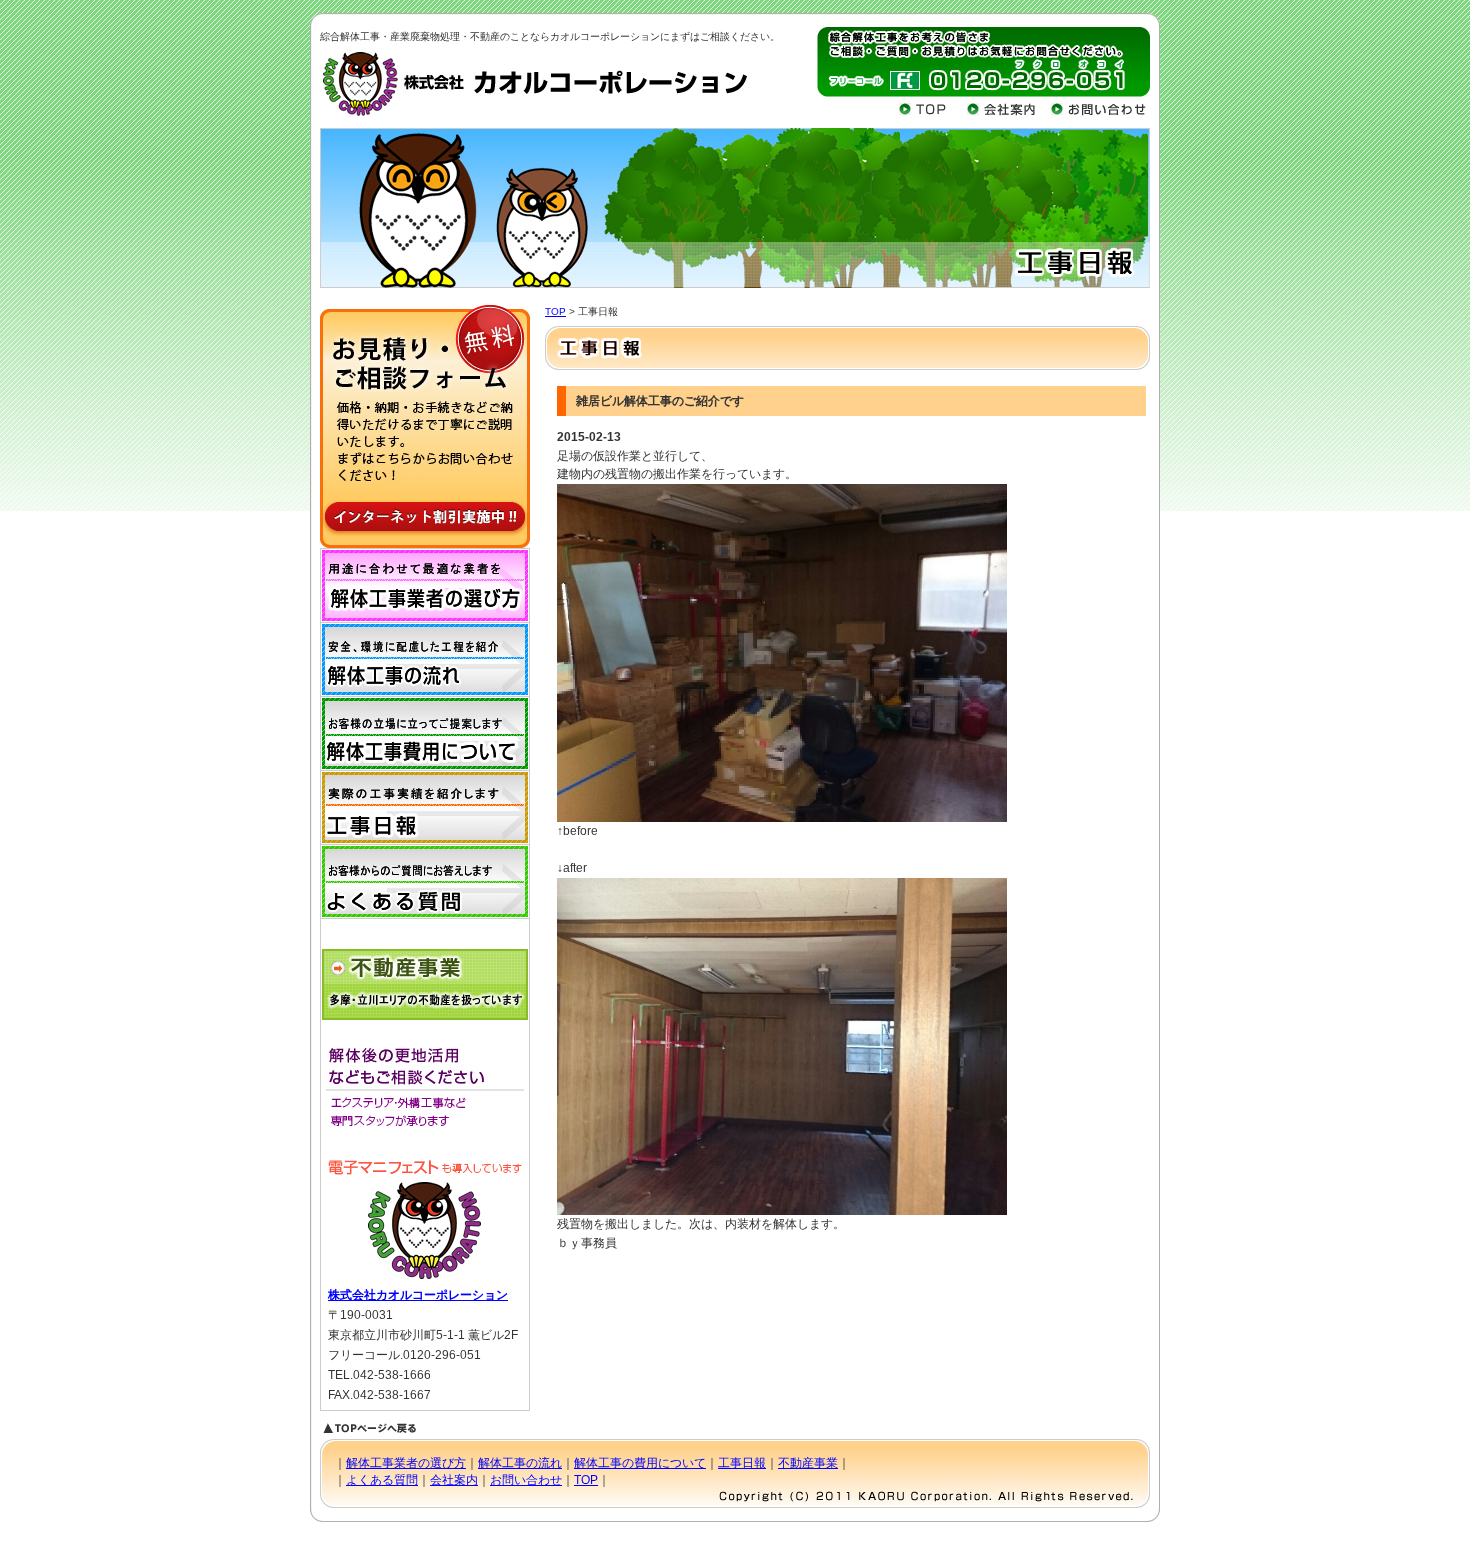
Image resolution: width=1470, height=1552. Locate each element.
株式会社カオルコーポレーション (418, 1295)
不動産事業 (808, 1463)
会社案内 (454, 1480)
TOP (555, 311)
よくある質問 (382, 1480)
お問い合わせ (526, 1480)
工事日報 (742, 1463)
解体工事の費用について (640, 1463)
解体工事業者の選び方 (406, 1463)
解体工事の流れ (520, 1463)
